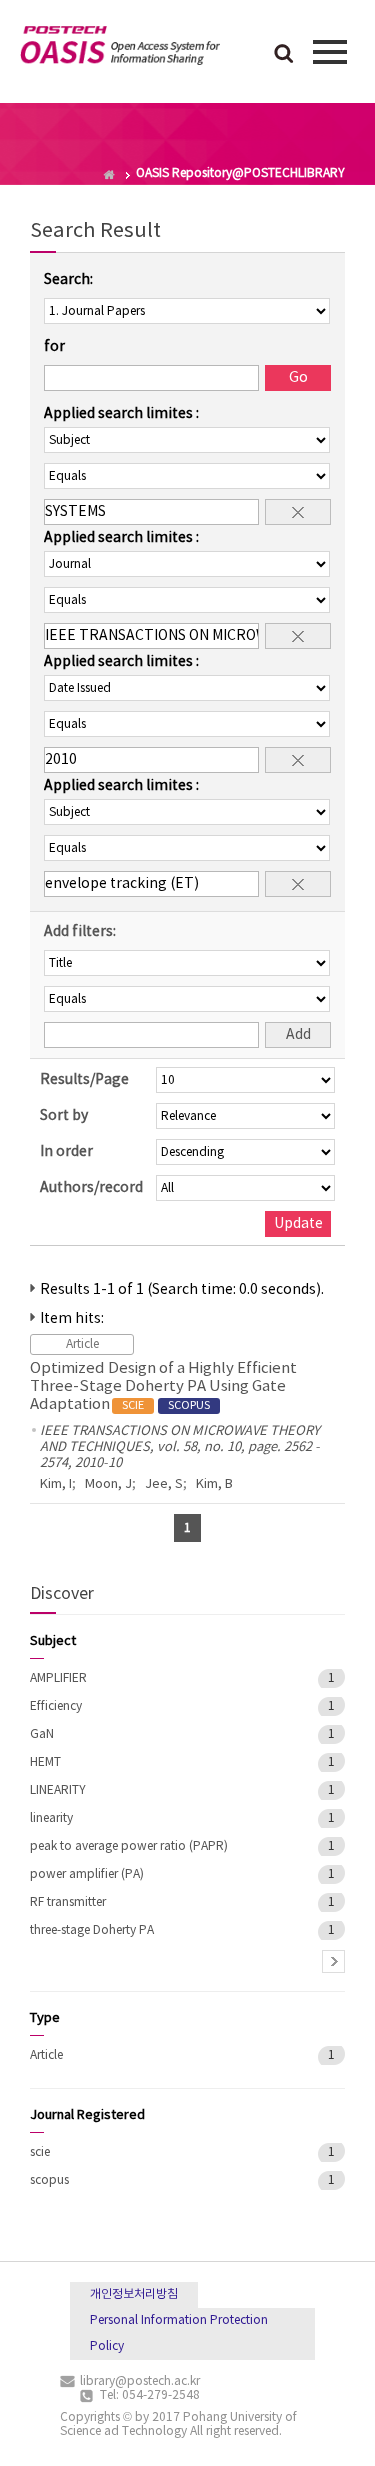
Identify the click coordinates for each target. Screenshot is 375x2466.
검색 (284, 55)
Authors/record (91, 1188)
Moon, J (108, 1484)
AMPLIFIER (58, 1678)
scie (40, 2152)
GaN (42, 1734)
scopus (49, 2180)
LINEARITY (58, 1790)
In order (66, 1152)
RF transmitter (68, 1902)
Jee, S (164, 1484)
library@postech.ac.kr (140, 2381)
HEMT (45, 1762)
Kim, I (56, 1484)
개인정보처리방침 (134, 2294)
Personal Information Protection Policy (179, 2333)
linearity (51, 1818)
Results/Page (84, 1080)
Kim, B (214, 1484)
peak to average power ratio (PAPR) (129, 1846)
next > (333, 1961)
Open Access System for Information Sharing (120, 49)
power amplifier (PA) (87, 1874)
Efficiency (56, 1706)
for (54, 347)
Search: (68, 280)
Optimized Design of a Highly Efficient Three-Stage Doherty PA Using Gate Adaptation (163, 1386)
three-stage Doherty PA (92, 1930)
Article (46, 2055)
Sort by (64, 1116)
